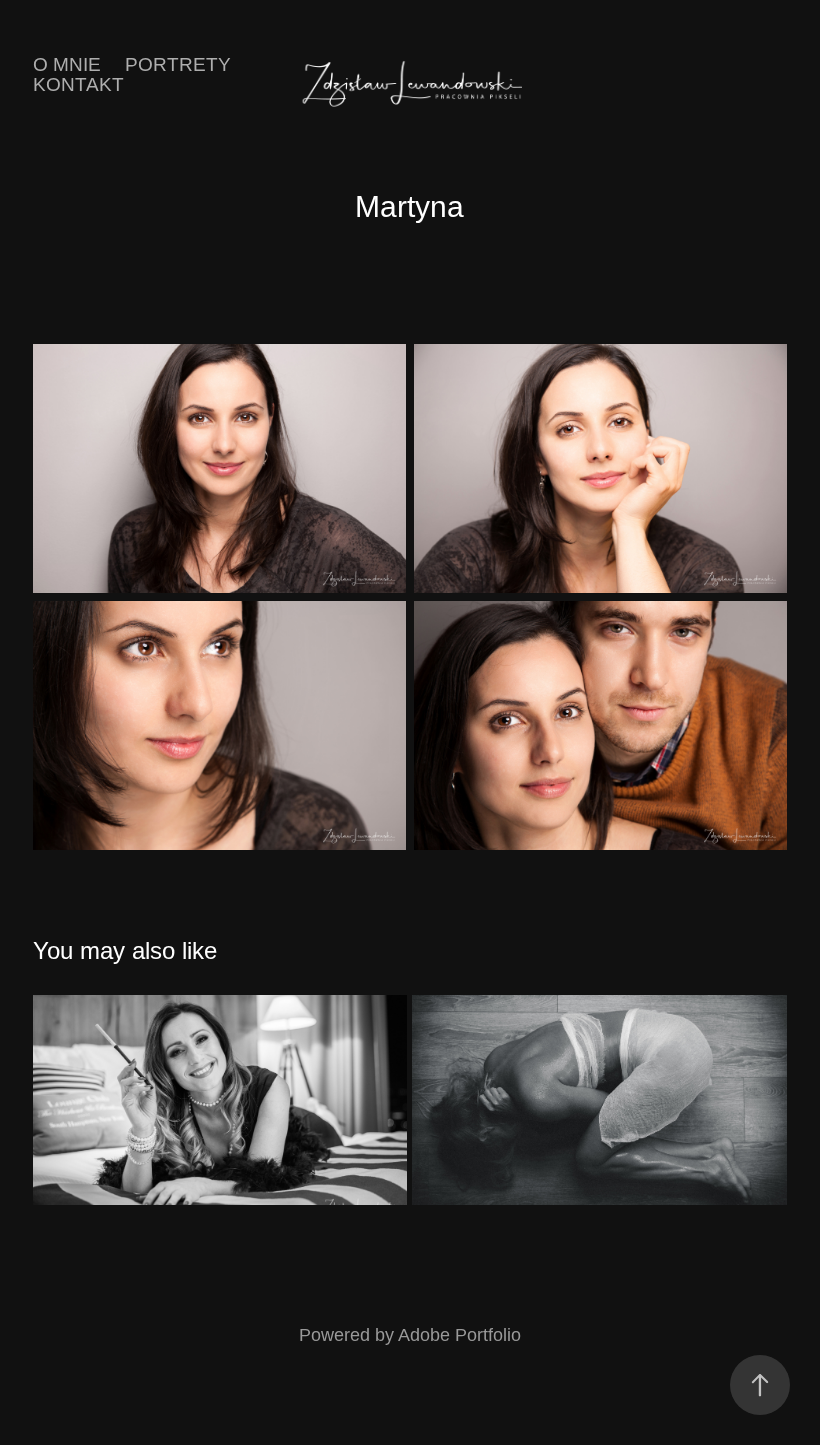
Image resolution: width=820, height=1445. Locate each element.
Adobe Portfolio (459, 1335)
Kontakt (78, 84)
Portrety (178, 64)
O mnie (67, 64)
